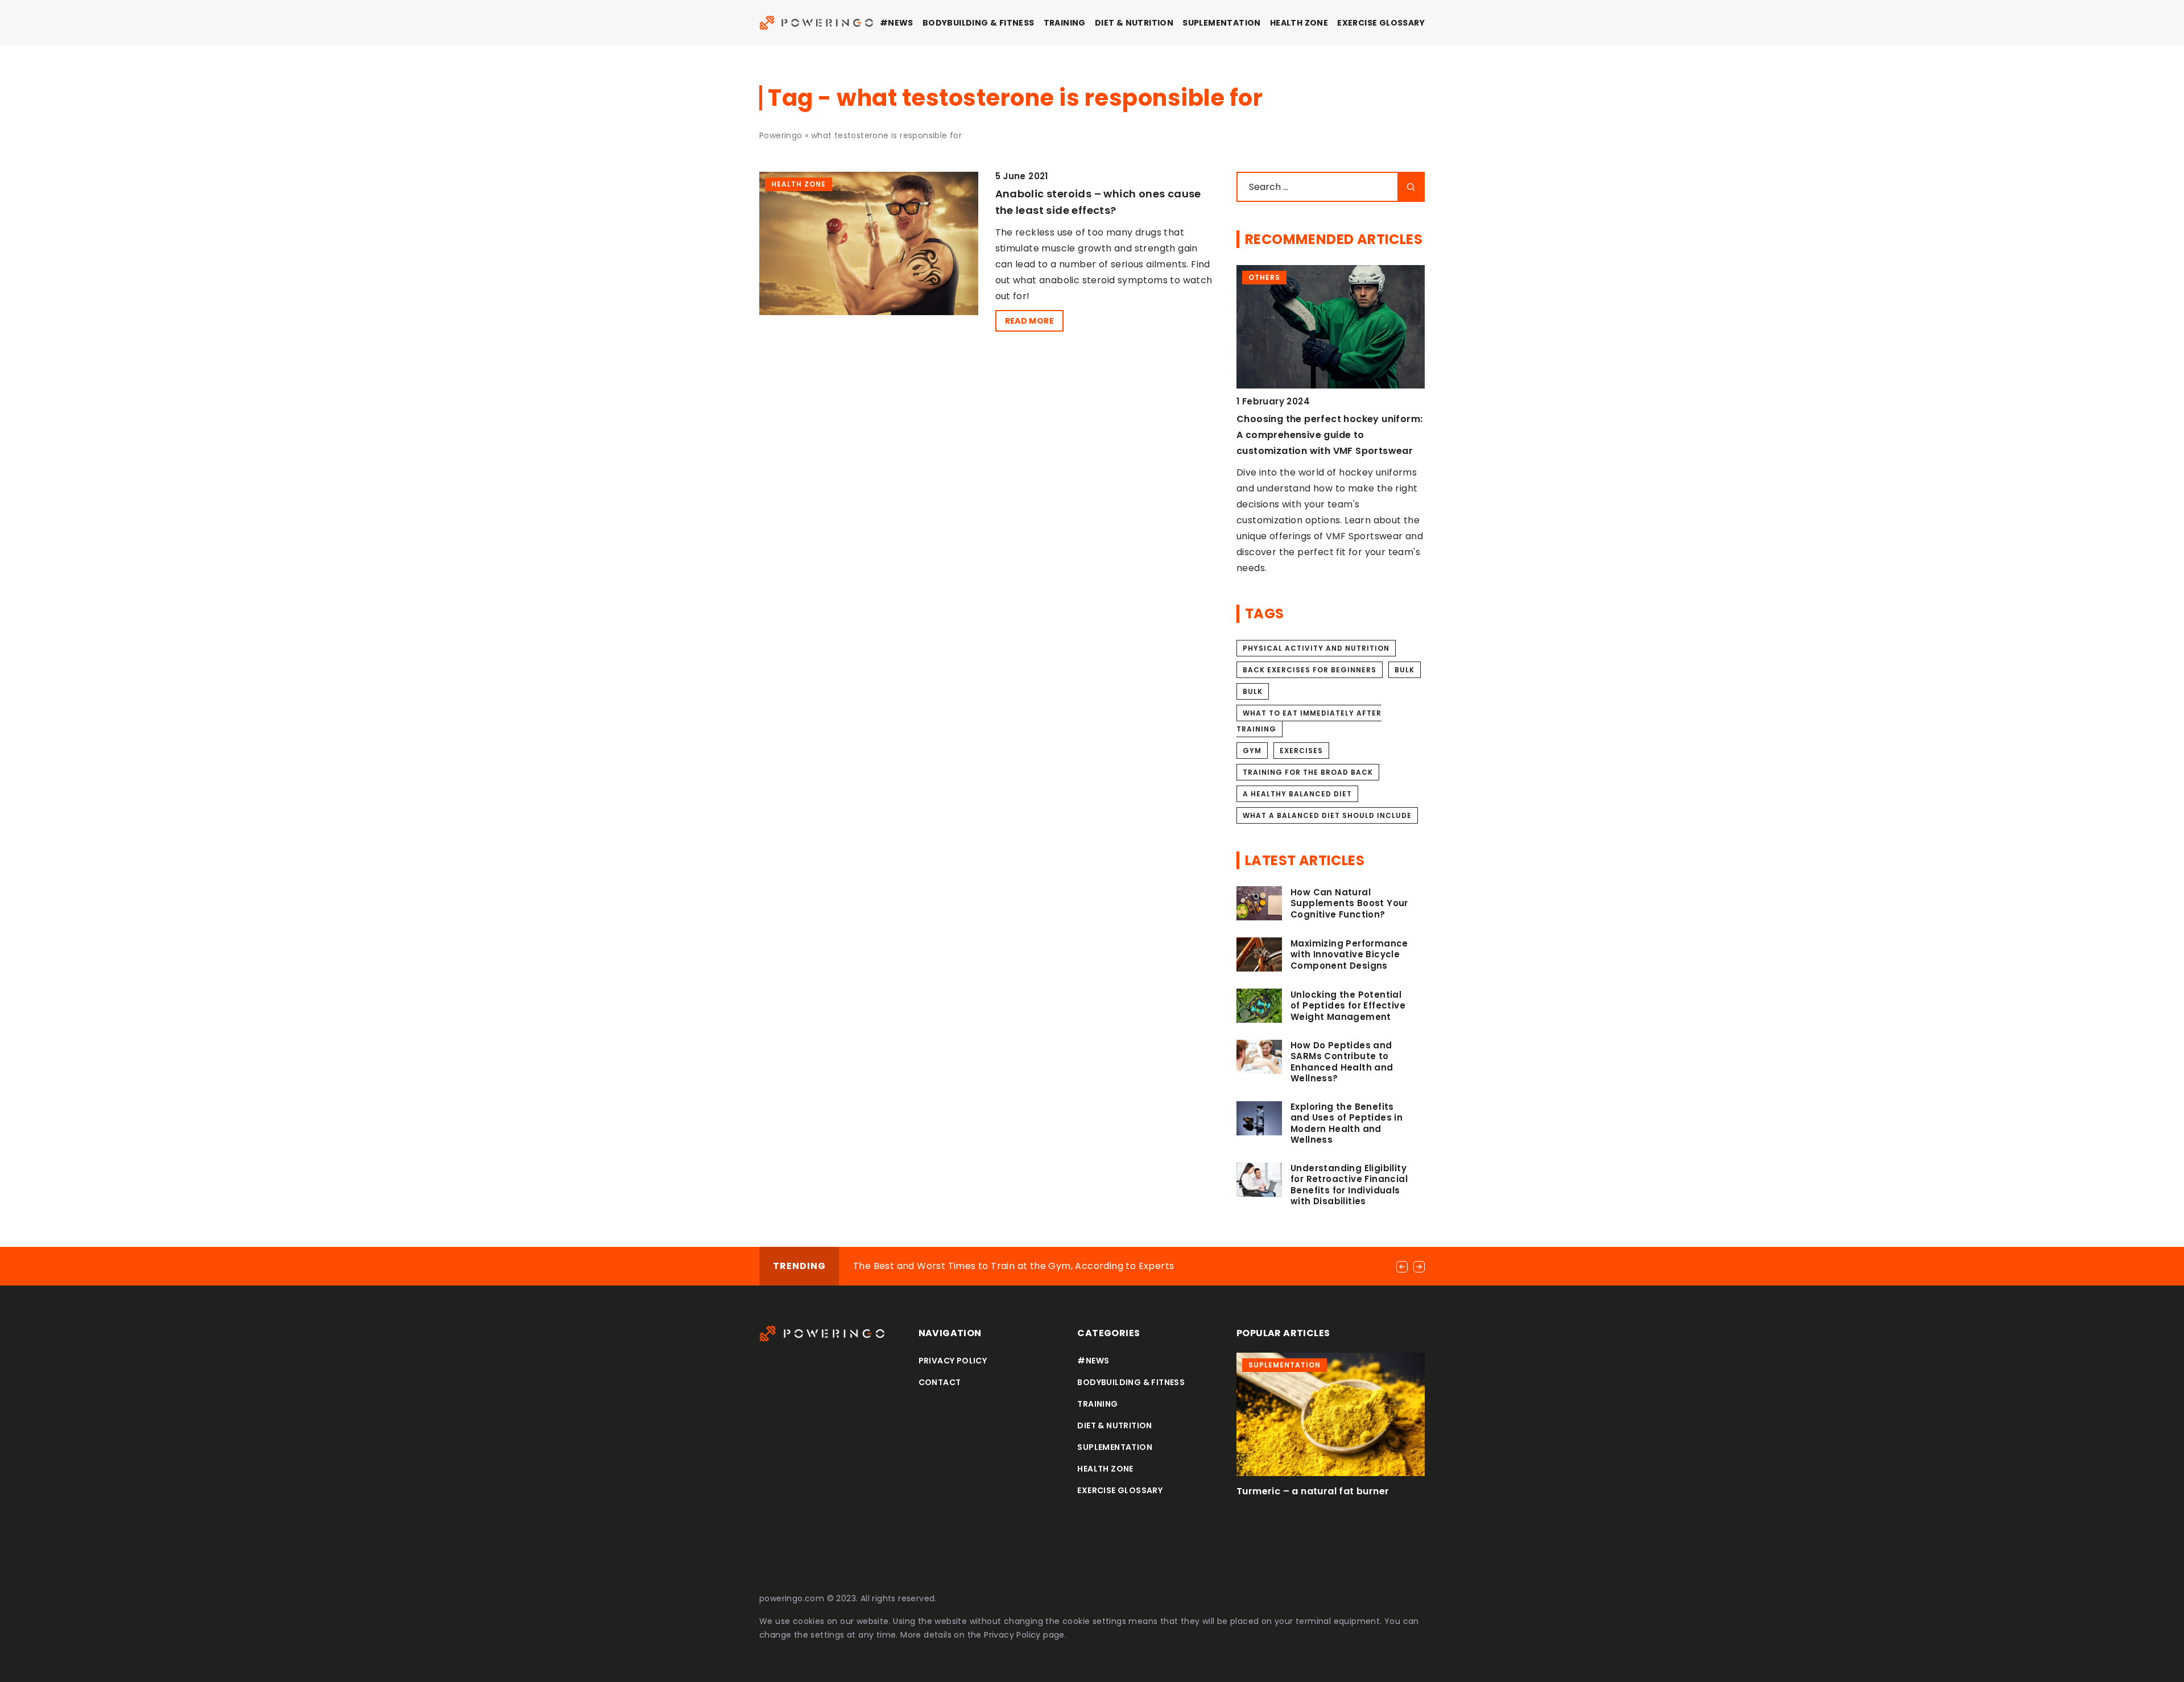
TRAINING (1065, 23)
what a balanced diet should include (1327, 815)
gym (1252, 751)
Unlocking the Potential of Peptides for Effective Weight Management (1348, 1006)
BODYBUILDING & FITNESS (979, 23)
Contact (940, 1382)
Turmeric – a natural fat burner (1313, 1491)
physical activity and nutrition (1316, 648)
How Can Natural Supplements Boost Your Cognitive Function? (1349, 904)
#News (897, 23)
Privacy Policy (1012, 1635)
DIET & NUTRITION (1134, 23)
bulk (1405, 670)
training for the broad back (1308, 772)
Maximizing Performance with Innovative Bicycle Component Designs (1349, 955)
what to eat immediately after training (1309, 721)
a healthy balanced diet (1297, 794)
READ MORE (1030, 321)
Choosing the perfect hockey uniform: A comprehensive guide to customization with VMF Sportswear (1329, 435)
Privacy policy (953, 1361)
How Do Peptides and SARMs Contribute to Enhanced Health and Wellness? (1342, 1062)
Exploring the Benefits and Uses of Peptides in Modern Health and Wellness (1347, 1123)
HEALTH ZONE (1299, 23)
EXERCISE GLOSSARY (1381, 23)
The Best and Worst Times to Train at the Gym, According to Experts (1014, 1266)
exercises (1301, 751)
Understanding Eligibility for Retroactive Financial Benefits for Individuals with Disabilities (1349, 1185)
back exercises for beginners (1310, 670)
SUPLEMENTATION (1222, 23)
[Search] (1411, 187)
